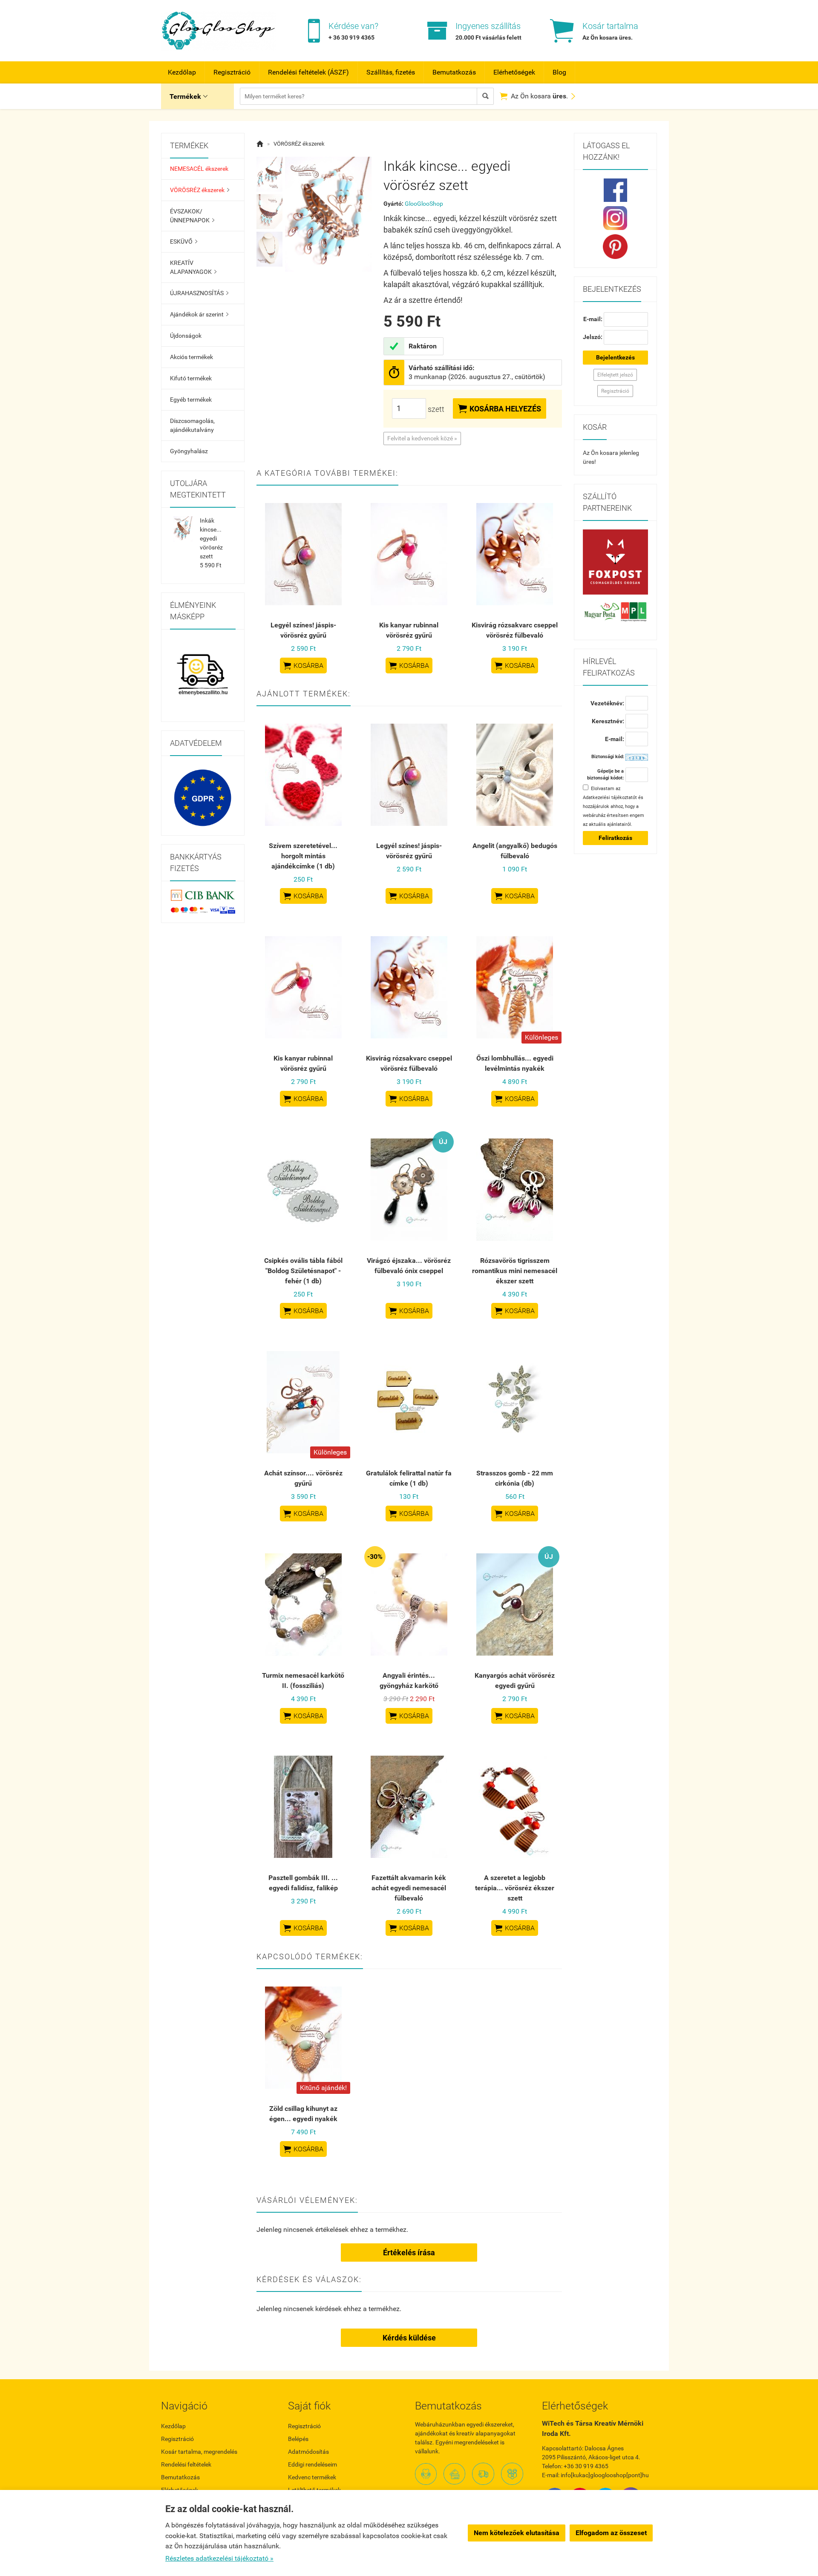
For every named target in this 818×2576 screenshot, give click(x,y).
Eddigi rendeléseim (313, 2464)
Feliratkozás (615, 838)
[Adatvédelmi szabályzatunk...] (203, 798)
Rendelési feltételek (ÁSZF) (308, 72)
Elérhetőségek (514, 72)
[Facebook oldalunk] (616, 190)
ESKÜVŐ (184, 241)
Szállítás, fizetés (391, 72)
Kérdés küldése (409, 2338)
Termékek (189, 96)
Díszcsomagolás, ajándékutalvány (192, 425)
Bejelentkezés (615, 357)
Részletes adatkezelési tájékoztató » (219, 2558)
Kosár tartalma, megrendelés (199, 2452)
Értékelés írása (409, 2253)
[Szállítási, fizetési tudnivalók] (616, 562)
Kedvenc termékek (312, 2477)
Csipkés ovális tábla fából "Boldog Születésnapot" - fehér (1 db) (303, 1271)
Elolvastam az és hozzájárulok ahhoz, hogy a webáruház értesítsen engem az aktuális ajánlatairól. (613, 806)
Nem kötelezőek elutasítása (517, 2533)
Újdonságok (186, 336)
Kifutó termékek (191, 378)
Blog (559, 72)
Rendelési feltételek (186, 2464)
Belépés (298, 2439)
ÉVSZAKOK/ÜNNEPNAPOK (192, 216)
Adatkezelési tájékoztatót (610, 798)
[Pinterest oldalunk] (616, 247)
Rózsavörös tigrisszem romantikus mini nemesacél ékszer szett (515, 1271)
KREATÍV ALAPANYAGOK (193, 267)
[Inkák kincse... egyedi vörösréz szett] (270, 174)
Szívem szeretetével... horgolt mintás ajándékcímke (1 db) (303, 856)
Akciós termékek (192, 357)
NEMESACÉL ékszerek (199, 169)
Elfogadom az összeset (611, 2533)
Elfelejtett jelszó (615, 375)
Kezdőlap (182, 72)
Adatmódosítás (308, 2452)
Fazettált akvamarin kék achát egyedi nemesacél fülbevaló (409, 1888)
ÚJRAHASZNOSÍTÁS (199, 293)
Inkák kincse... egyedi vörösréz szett (211, 538)
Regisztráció (232, 72)
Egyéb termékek (191, 400)
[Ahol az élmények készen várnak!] (203, 676)
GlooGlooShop (424, 204)
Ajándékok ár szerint (199, 314)
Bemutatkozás (454, 72)
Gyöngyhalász (189, 451)
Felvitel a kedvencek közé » (422, 438)
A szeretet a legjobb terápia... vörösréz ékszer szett (515, 1888)
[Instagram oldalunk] (616, 218)
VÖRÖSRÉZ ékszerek (200, 190)
